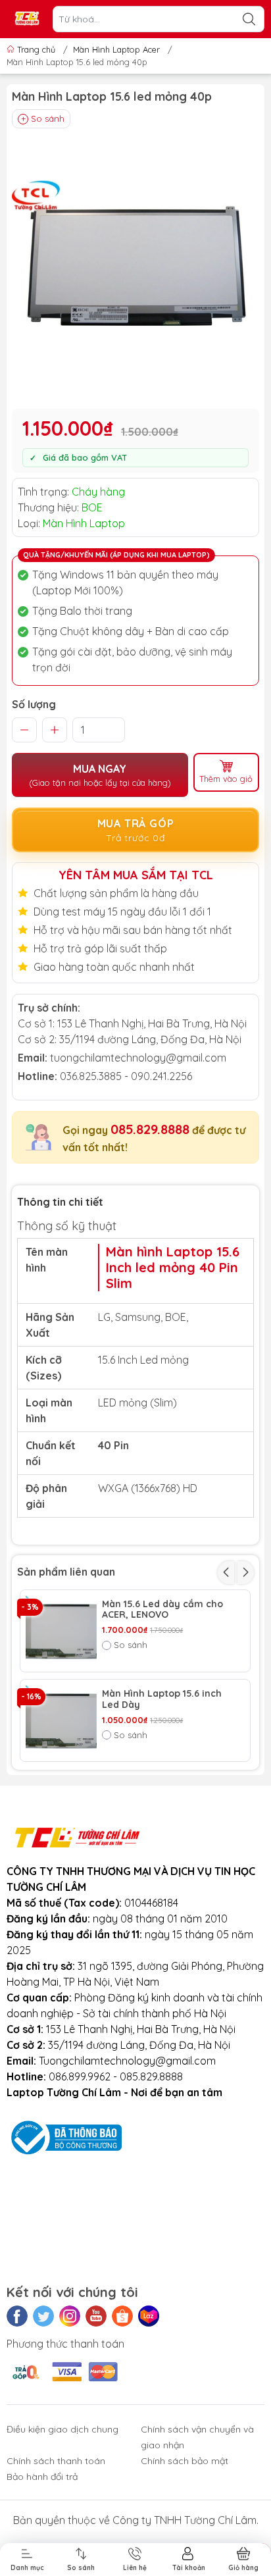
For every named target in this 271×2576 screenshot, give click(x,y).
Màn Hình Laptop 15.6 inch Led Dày (162, 1699)
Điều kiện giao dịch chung (62, 2429)
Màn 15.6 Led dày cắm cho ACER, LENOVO (162, 1610)
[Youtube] (96, 2316)
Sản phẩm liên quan (66, 1572)
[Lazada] (149, 2316)
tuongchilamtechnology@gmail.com (138, 1058)
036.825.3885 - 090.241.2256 (126, 1076)
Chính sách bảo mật (185, 2461)
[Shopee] (122, 2316)
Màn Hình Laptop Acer (116, 49)
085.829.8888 (150, 1129)
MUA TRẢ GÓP (136, 830)
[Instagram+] (70, 2316)
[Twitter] (43, 2316)
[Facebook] (17, 2316)
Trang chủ (36, 49)
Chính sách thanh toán (56, 2461)
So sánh (48, 118)
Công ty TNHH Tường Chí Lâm (185, 2520)
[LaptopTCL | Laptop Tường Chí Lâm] (27, 19)
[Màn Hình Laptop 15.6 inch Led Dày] (61, 1720)
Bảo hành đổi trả (42, 2477)
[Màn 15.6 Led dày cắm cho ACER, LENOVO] (61, 1631)
